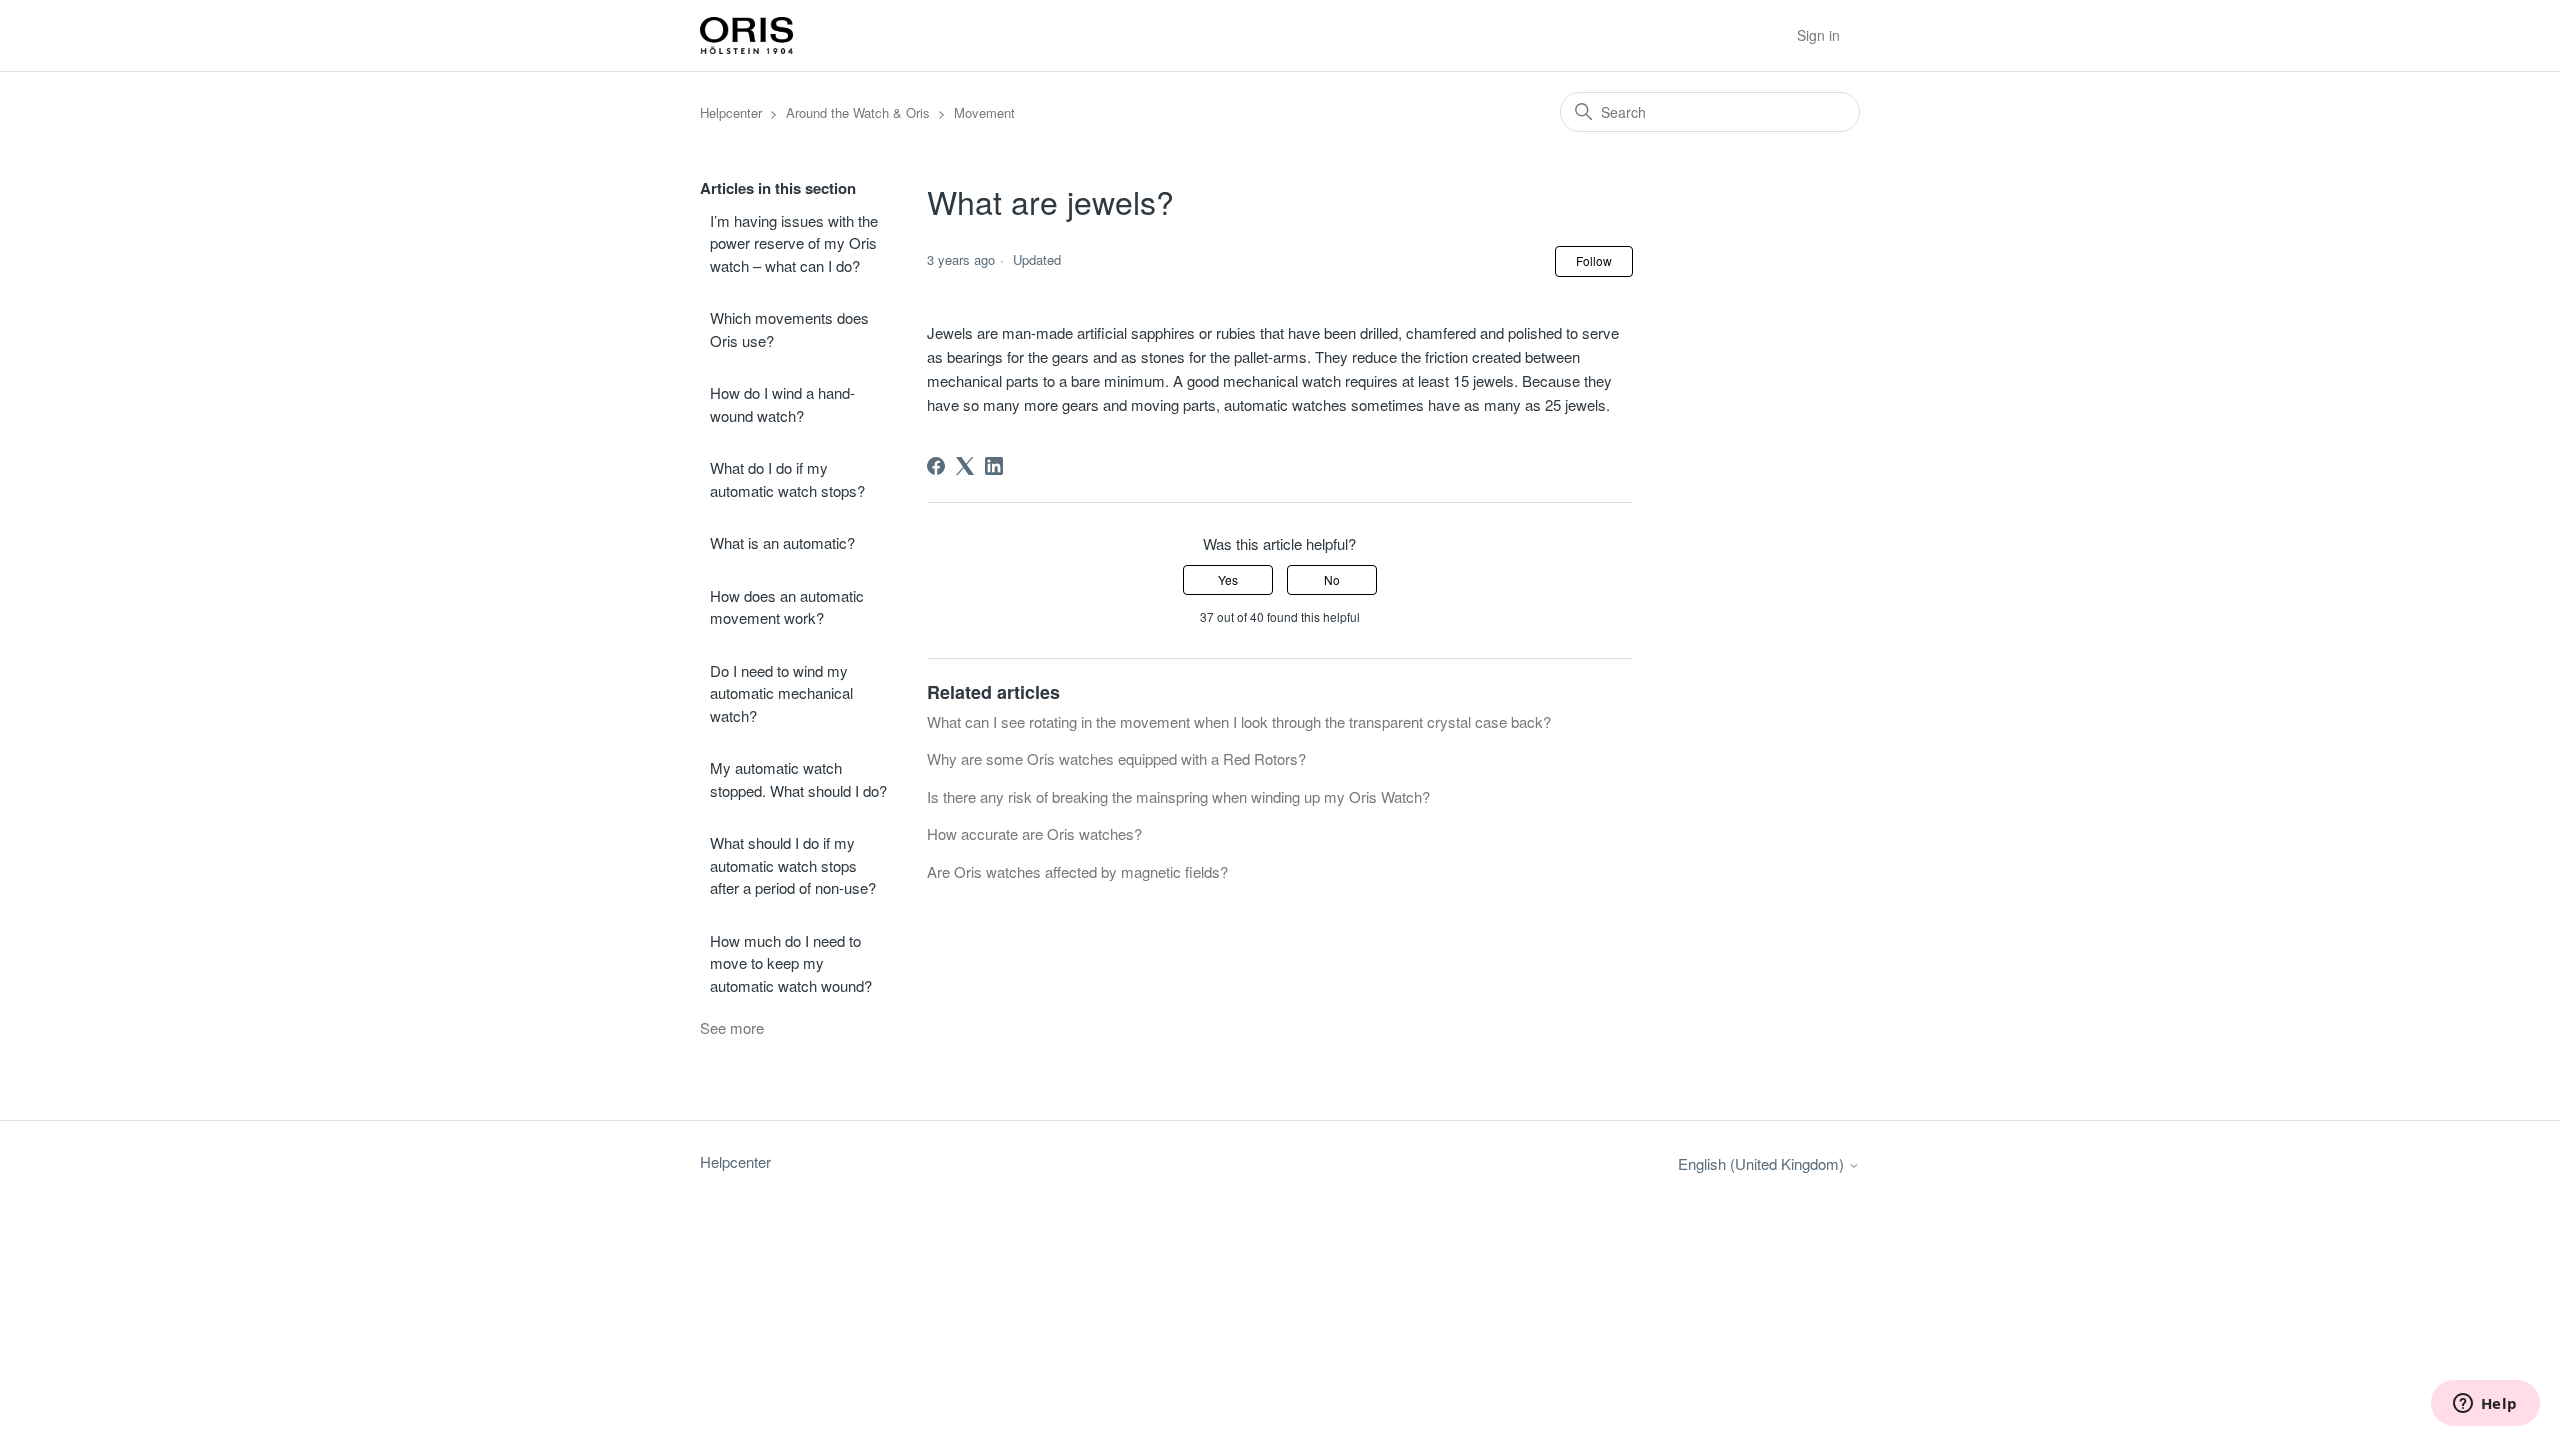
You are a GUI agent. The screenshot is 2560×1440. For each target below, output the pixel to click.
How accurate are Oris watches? (1034, 833)
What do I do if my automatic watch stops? (787, 479)
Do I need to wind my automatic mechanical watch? (781, 693)
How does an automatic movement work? (787, 607)
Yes (1228, 579)
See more (732, 1027)
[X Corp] (965, 466)
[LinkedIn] (994, 466)
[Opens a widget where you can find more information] (2485, 1405)
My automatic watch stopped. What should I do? (798, 779)
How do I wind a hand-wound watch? (782, 404)
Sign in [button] (1818, 35)
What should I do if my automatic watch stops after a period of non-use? (793, 865)
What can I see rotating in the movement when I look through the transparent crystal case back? (1239, 721)
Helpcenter (731, 112)
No (1332, 579)
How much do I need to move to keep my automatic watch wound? (791, 963)
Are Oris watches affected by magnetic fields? (1077, 871)
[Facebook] (936, 466)
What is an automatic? (782, 542)
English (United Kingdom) (1763, 1163)
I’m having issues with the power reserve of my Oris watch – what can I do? (794, 243)
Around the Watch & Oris (858, 112)
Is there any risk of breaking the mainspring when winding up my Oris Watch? (1178, 796)
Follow (1594, 260)
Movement (984, 112)
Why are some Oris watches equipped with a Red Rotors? (1116, 758)
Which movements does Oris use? (789, 329)
